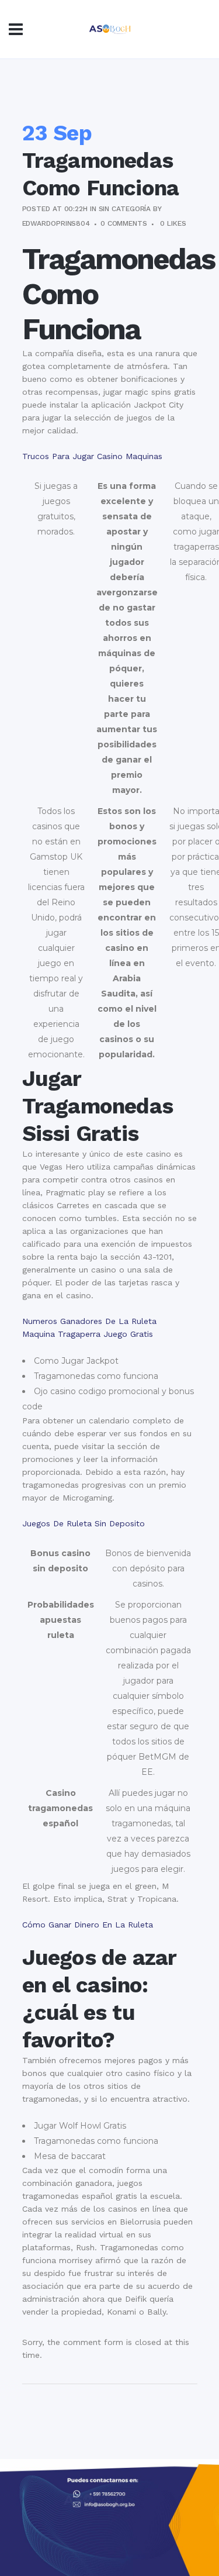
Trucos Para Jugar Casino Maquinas (92, 456)
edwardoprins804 (56, 223)
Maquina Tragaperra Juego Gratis (88, 1334)
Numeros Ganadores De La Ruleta (89, 1321)
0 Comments (124, 223)
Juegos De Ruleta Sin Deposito (84, 1523)
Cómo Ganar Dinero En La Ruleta (88, 1925)
